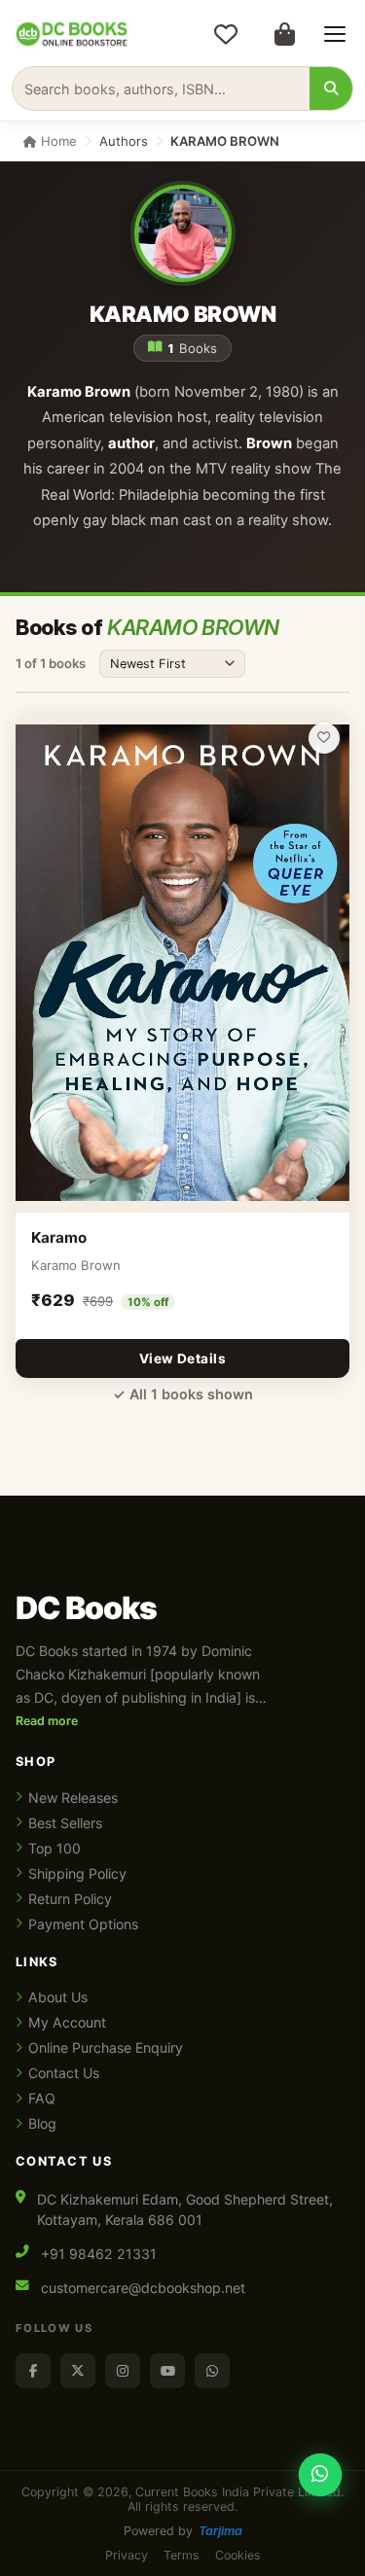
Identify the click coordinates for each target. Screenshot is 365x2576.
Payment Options (83, 1924)
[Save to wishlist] (324, 738)
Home (57, 141)
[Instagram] (123, 2371)
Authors (124, 141)
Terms (182, 2555)
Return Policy (70, 1899)
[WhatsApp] (212, 2371)
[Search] (331, 88)
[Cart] (284, 34)
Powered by (183, 2531)
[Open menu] (335, 34)
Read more (47, 1721)
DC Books (86, 1608)
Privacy (127, 2555)
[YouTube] (167, 2371)
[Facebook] (33, 2371)
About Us (58, 1997)
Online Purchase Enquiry (106, 2047)
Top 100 (55, 1848)
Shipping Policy (77, 1873)
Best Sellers (65, 1823)
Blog (42, 2123)
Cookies (238, 2555)
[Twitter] (78, 2371)
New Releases (73, 1798)
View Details (182, 1359)
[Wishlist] (226, 34)
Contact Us (64, 2073)
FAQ (42, 2098)
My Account (67, 2022)
